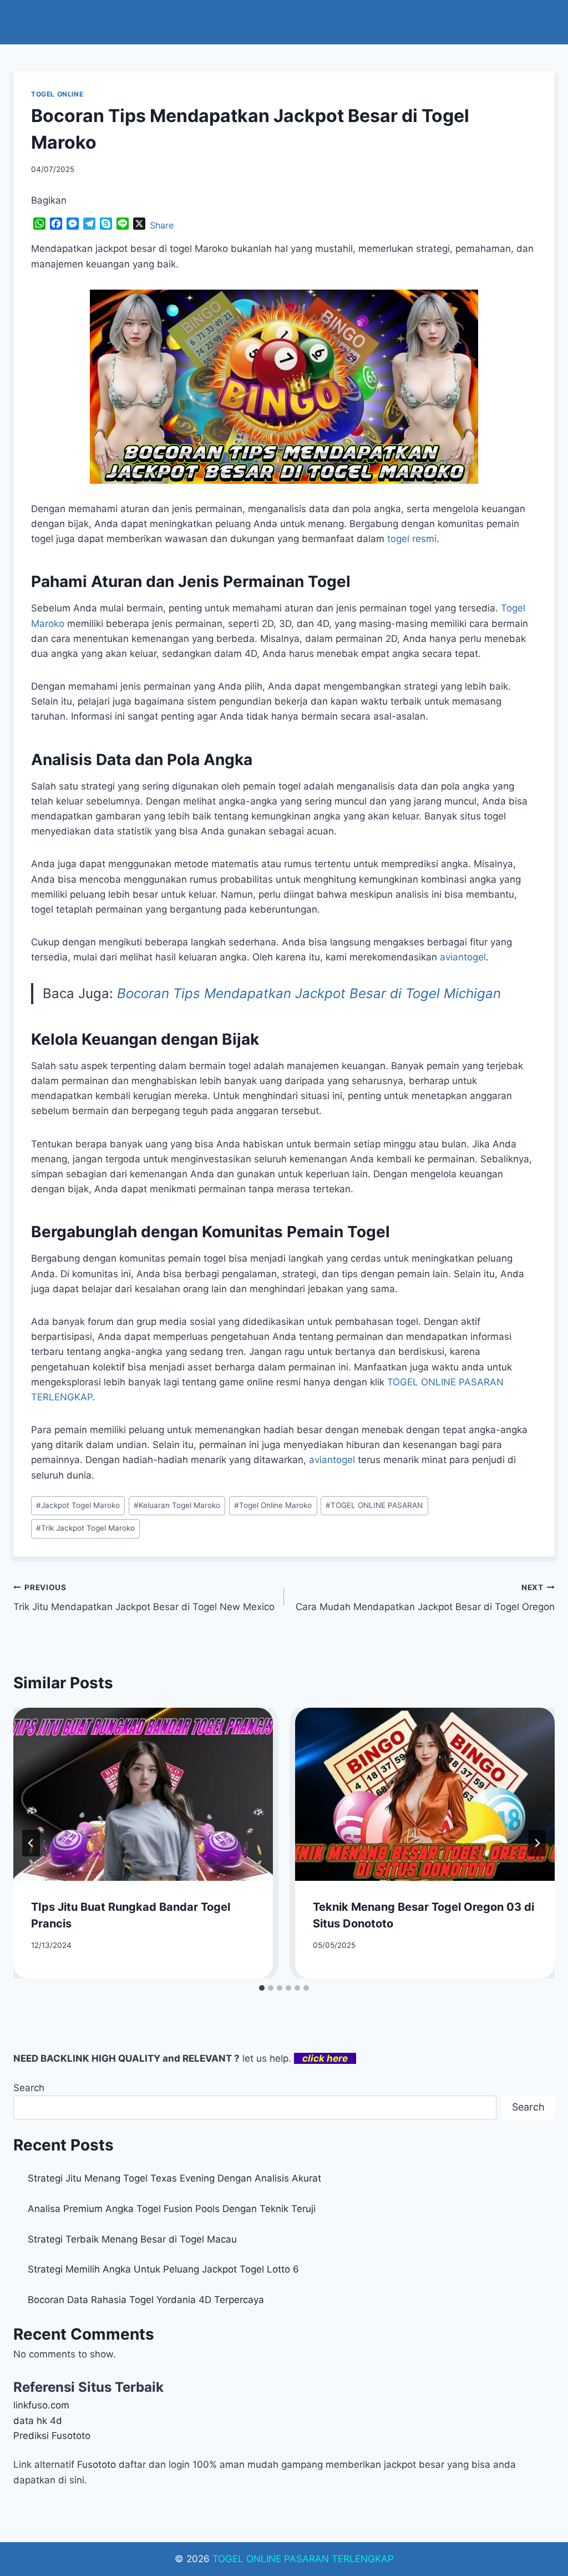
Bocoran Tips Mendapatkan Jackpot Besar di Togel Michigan (309, 993)
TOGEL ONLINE (57, 94)
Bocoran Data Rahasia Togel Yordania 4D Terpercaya (146, 2300)
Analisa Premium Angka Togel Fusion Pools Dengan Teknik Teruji (172, 2209)
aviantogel (463, 957)
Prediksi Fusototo (52, 2436)
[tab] (262, 1988)
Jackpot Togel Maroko (78, 1505)
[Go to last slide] (31, 1843)
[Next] (537, 1843)
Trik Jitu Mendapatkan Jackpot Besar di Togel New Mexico (144, 1598)
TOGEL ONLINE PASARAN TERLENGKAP (303, 2559)
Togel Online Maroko (273, 1505)
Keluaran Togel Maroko (177, 1505)
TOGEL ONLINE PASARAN (374, 1505)
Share (162, 225)
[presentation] (143, 1794)
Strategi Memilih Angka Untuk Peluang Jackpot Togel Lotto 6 (163, 2269)
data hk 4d (38, 2421)
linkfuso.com (41, 2405)
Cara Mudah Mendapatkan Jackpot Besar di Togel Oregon (425, 1598)
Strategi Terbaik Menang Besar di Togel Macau (132, 2239)
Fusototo (97, 2464)
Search (29, 2088)
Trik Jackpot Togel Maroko (85, 1528)
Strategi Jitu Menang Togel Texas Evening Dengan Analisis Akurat (174, 2178)
